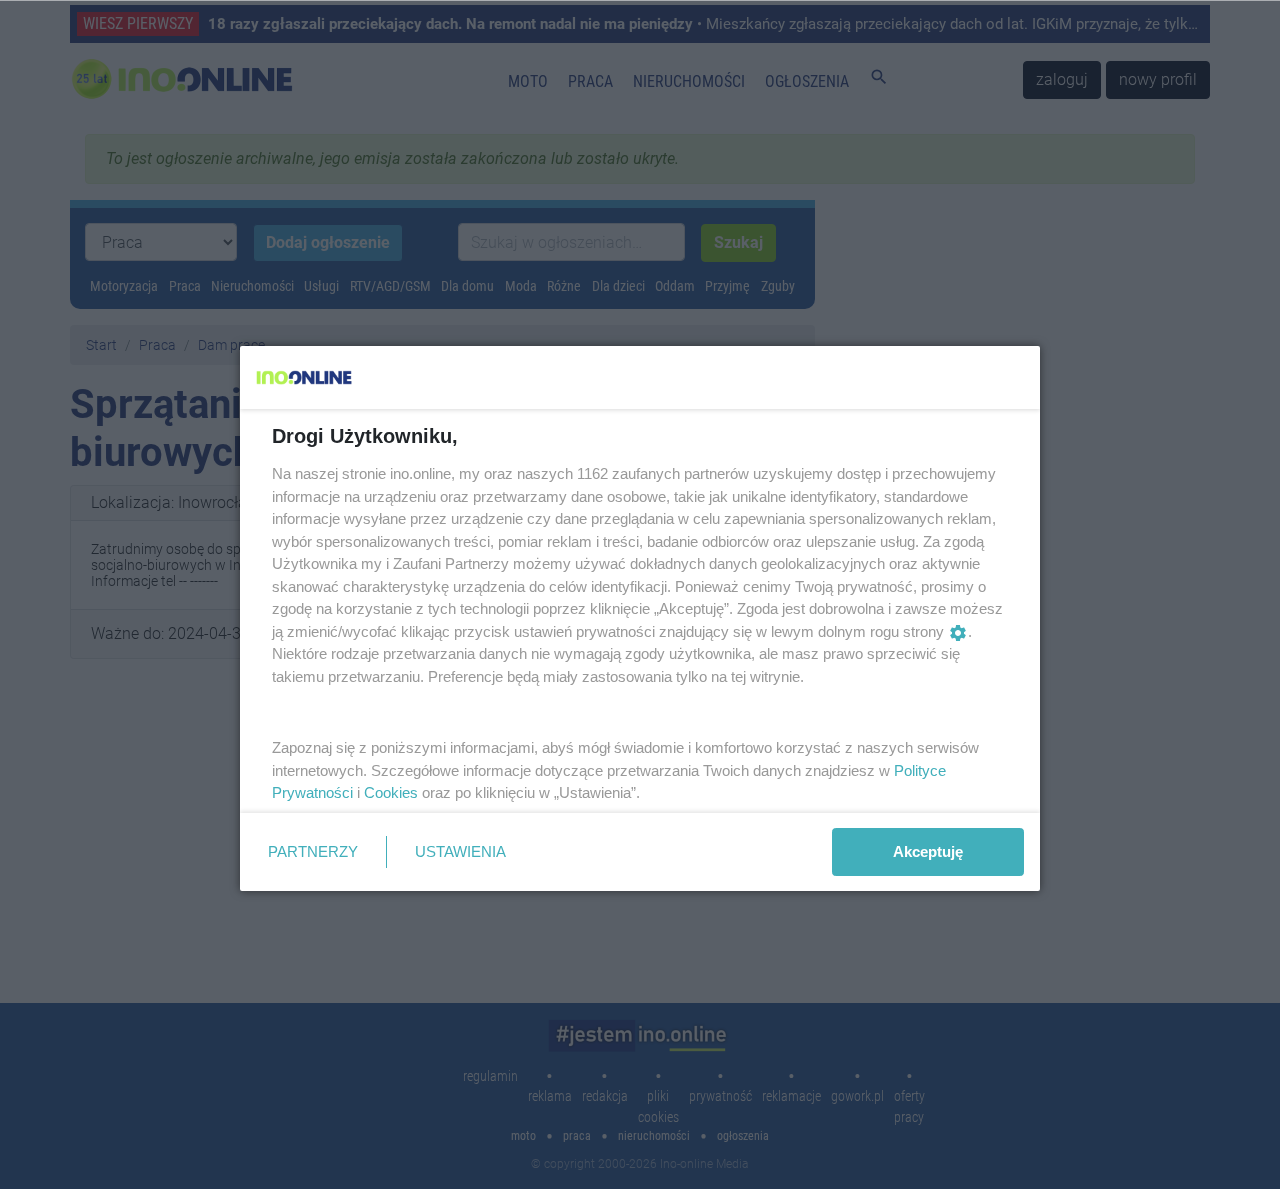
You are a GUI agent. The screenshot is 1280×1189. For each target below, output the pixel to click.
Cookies (391, 792)
